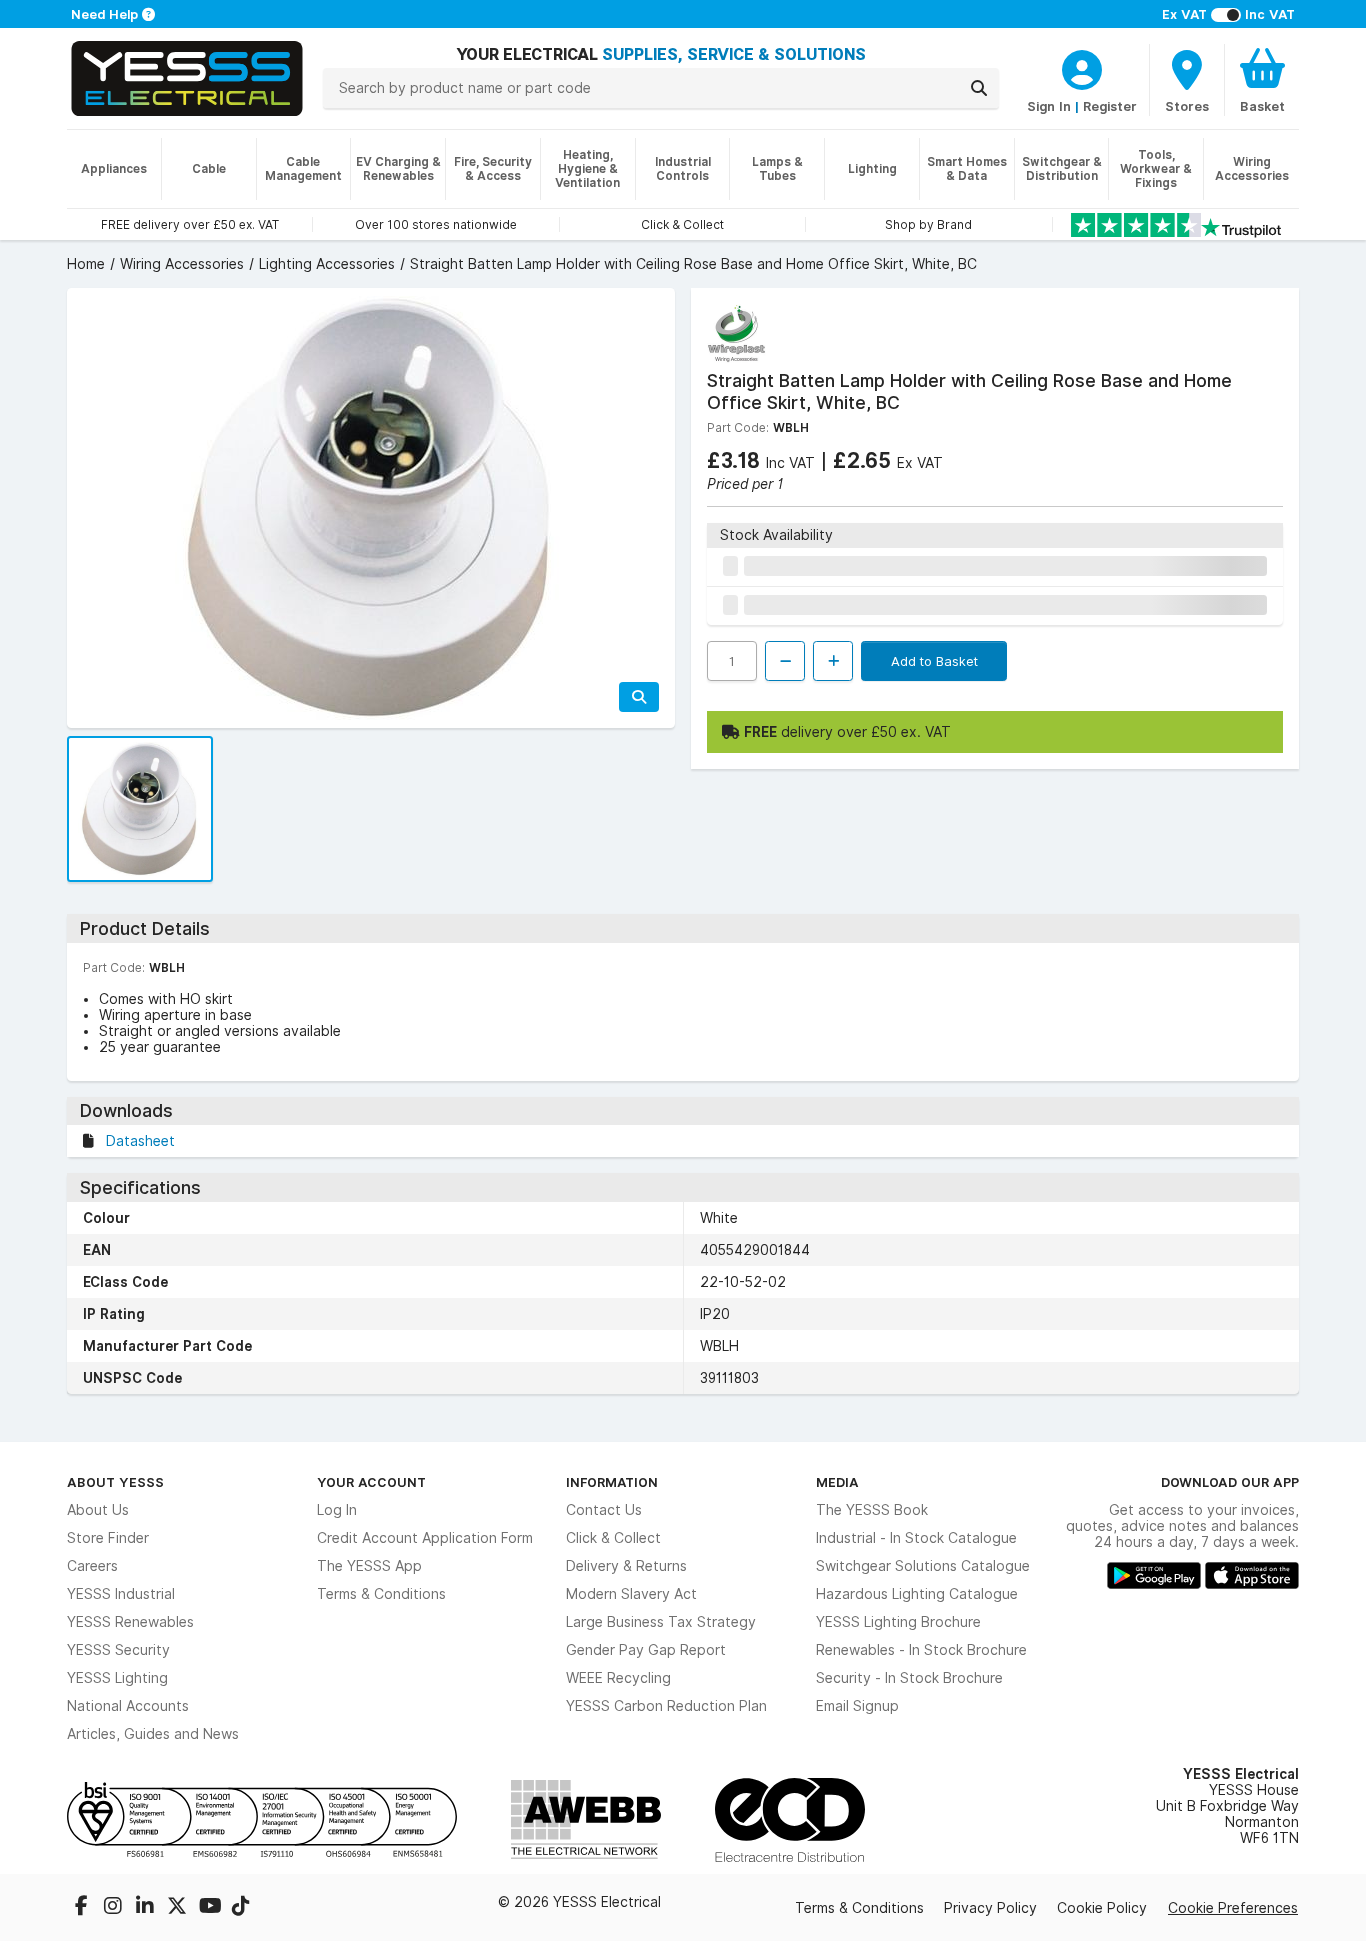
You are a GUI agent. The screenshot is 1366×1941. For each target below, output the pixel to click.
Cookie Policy (1102, 1908)
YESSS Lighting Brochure (898, 1622)
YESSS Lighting (117, 1678)
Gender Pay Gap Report (646, 1650)
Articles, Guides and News (153, 1734)
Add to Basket (934, 661)
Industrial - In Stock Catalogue (916, 1538)
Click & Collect (613, 1538)
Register (1110, 106)
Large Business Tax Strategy (661, 1622)
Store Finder (108, 1538)
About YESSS (115, 1482)
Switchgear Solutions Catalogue (923, 1566)
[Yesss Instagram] (115, 1908)
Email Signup (857, 1706)
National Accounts (128, 1706)
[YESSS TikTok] (241, 1908)
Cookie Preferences (1233, 1908)
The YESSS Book (872, 1510)
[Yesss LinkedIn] (147, 1908)
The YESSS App (369, 1566)
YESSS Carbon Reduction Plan (666, 1706)
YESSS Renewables (130, 1622)
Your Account (371, 1482)
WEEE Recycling (618, 1678)
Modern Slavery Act (631, 1594)
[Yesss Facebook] (83, 1908)
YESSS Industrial (121, 1594)
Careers (92, 1566)
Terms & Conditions (381, 1594)
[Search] (979, 88)
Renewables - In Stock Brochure (921, 1650)
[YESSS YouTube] (211, 1908)
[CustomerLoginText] (1082, 67)
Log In (337, 1510)
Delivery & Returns (626, 1566)
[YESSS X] (179, 1908)
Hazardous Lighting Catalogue (917, 1594)
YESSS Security (118, 1650)
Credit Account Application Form (425, 1538)
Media (837, 1482)
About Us (98, 1510)
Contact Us (604, 1510)
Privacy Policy (990, 1908)
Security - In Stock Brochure (909, 1678)
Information (612, 1482)
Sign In (1049, 106)
